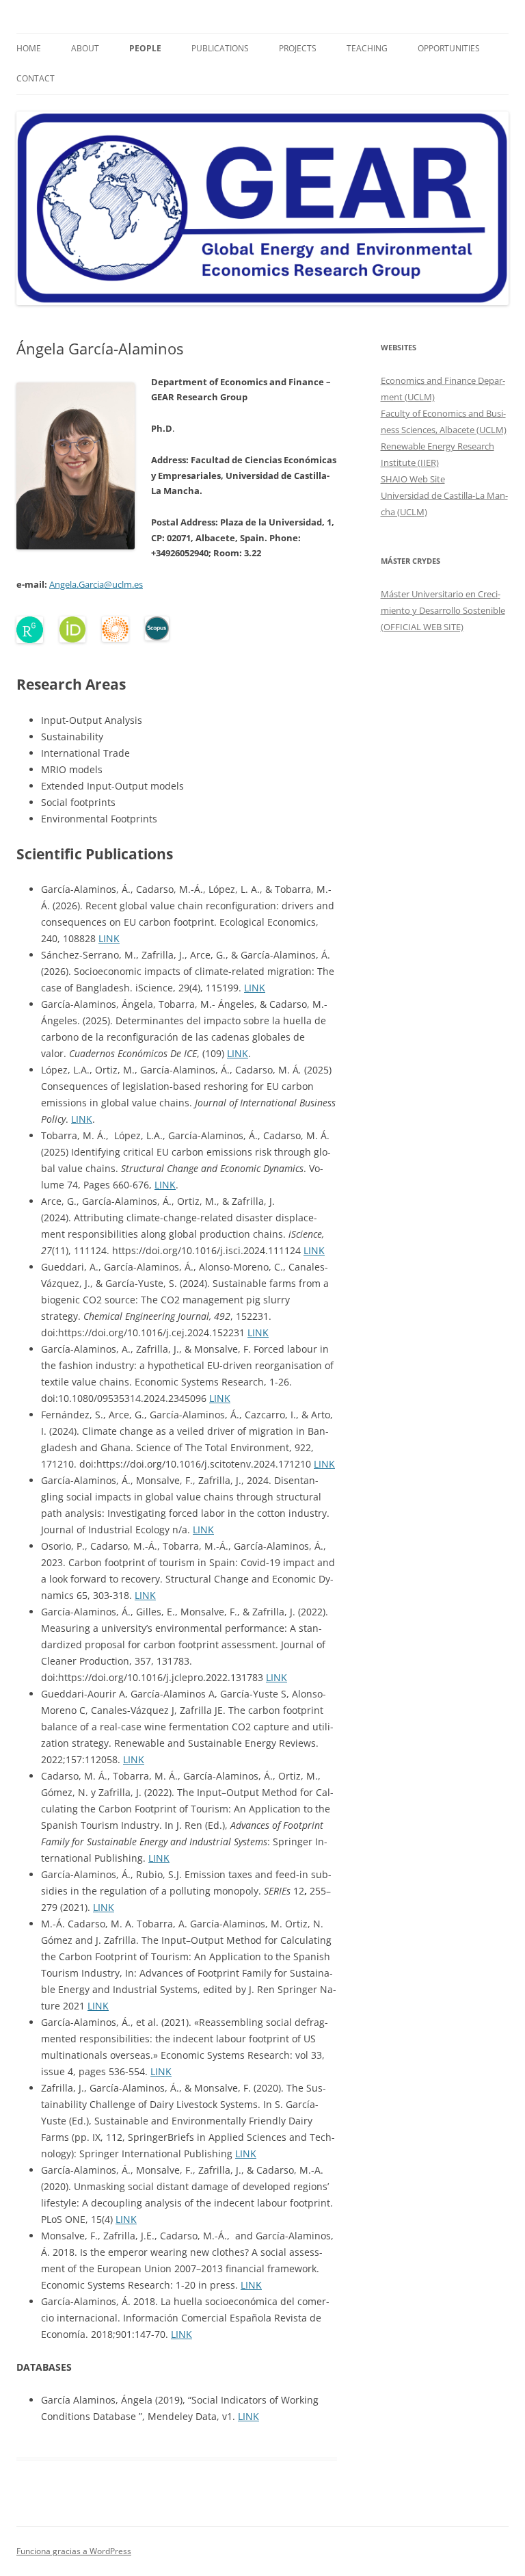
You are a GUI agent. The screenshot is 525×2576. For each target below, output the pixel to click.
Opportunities (449, 48)
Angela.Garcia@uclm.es (96, 584)
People (145, 48)
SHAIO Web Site (413, 479)
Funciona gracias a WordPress (74, 2551)
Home (29, 48)
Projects (298, 48)
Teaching (367, 48)
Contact (36, 78)
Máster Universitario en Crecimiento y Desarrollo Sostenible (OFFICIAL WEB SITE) (443, 610)
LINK (109, 938)
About (85, 48)
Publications (220, 48)
